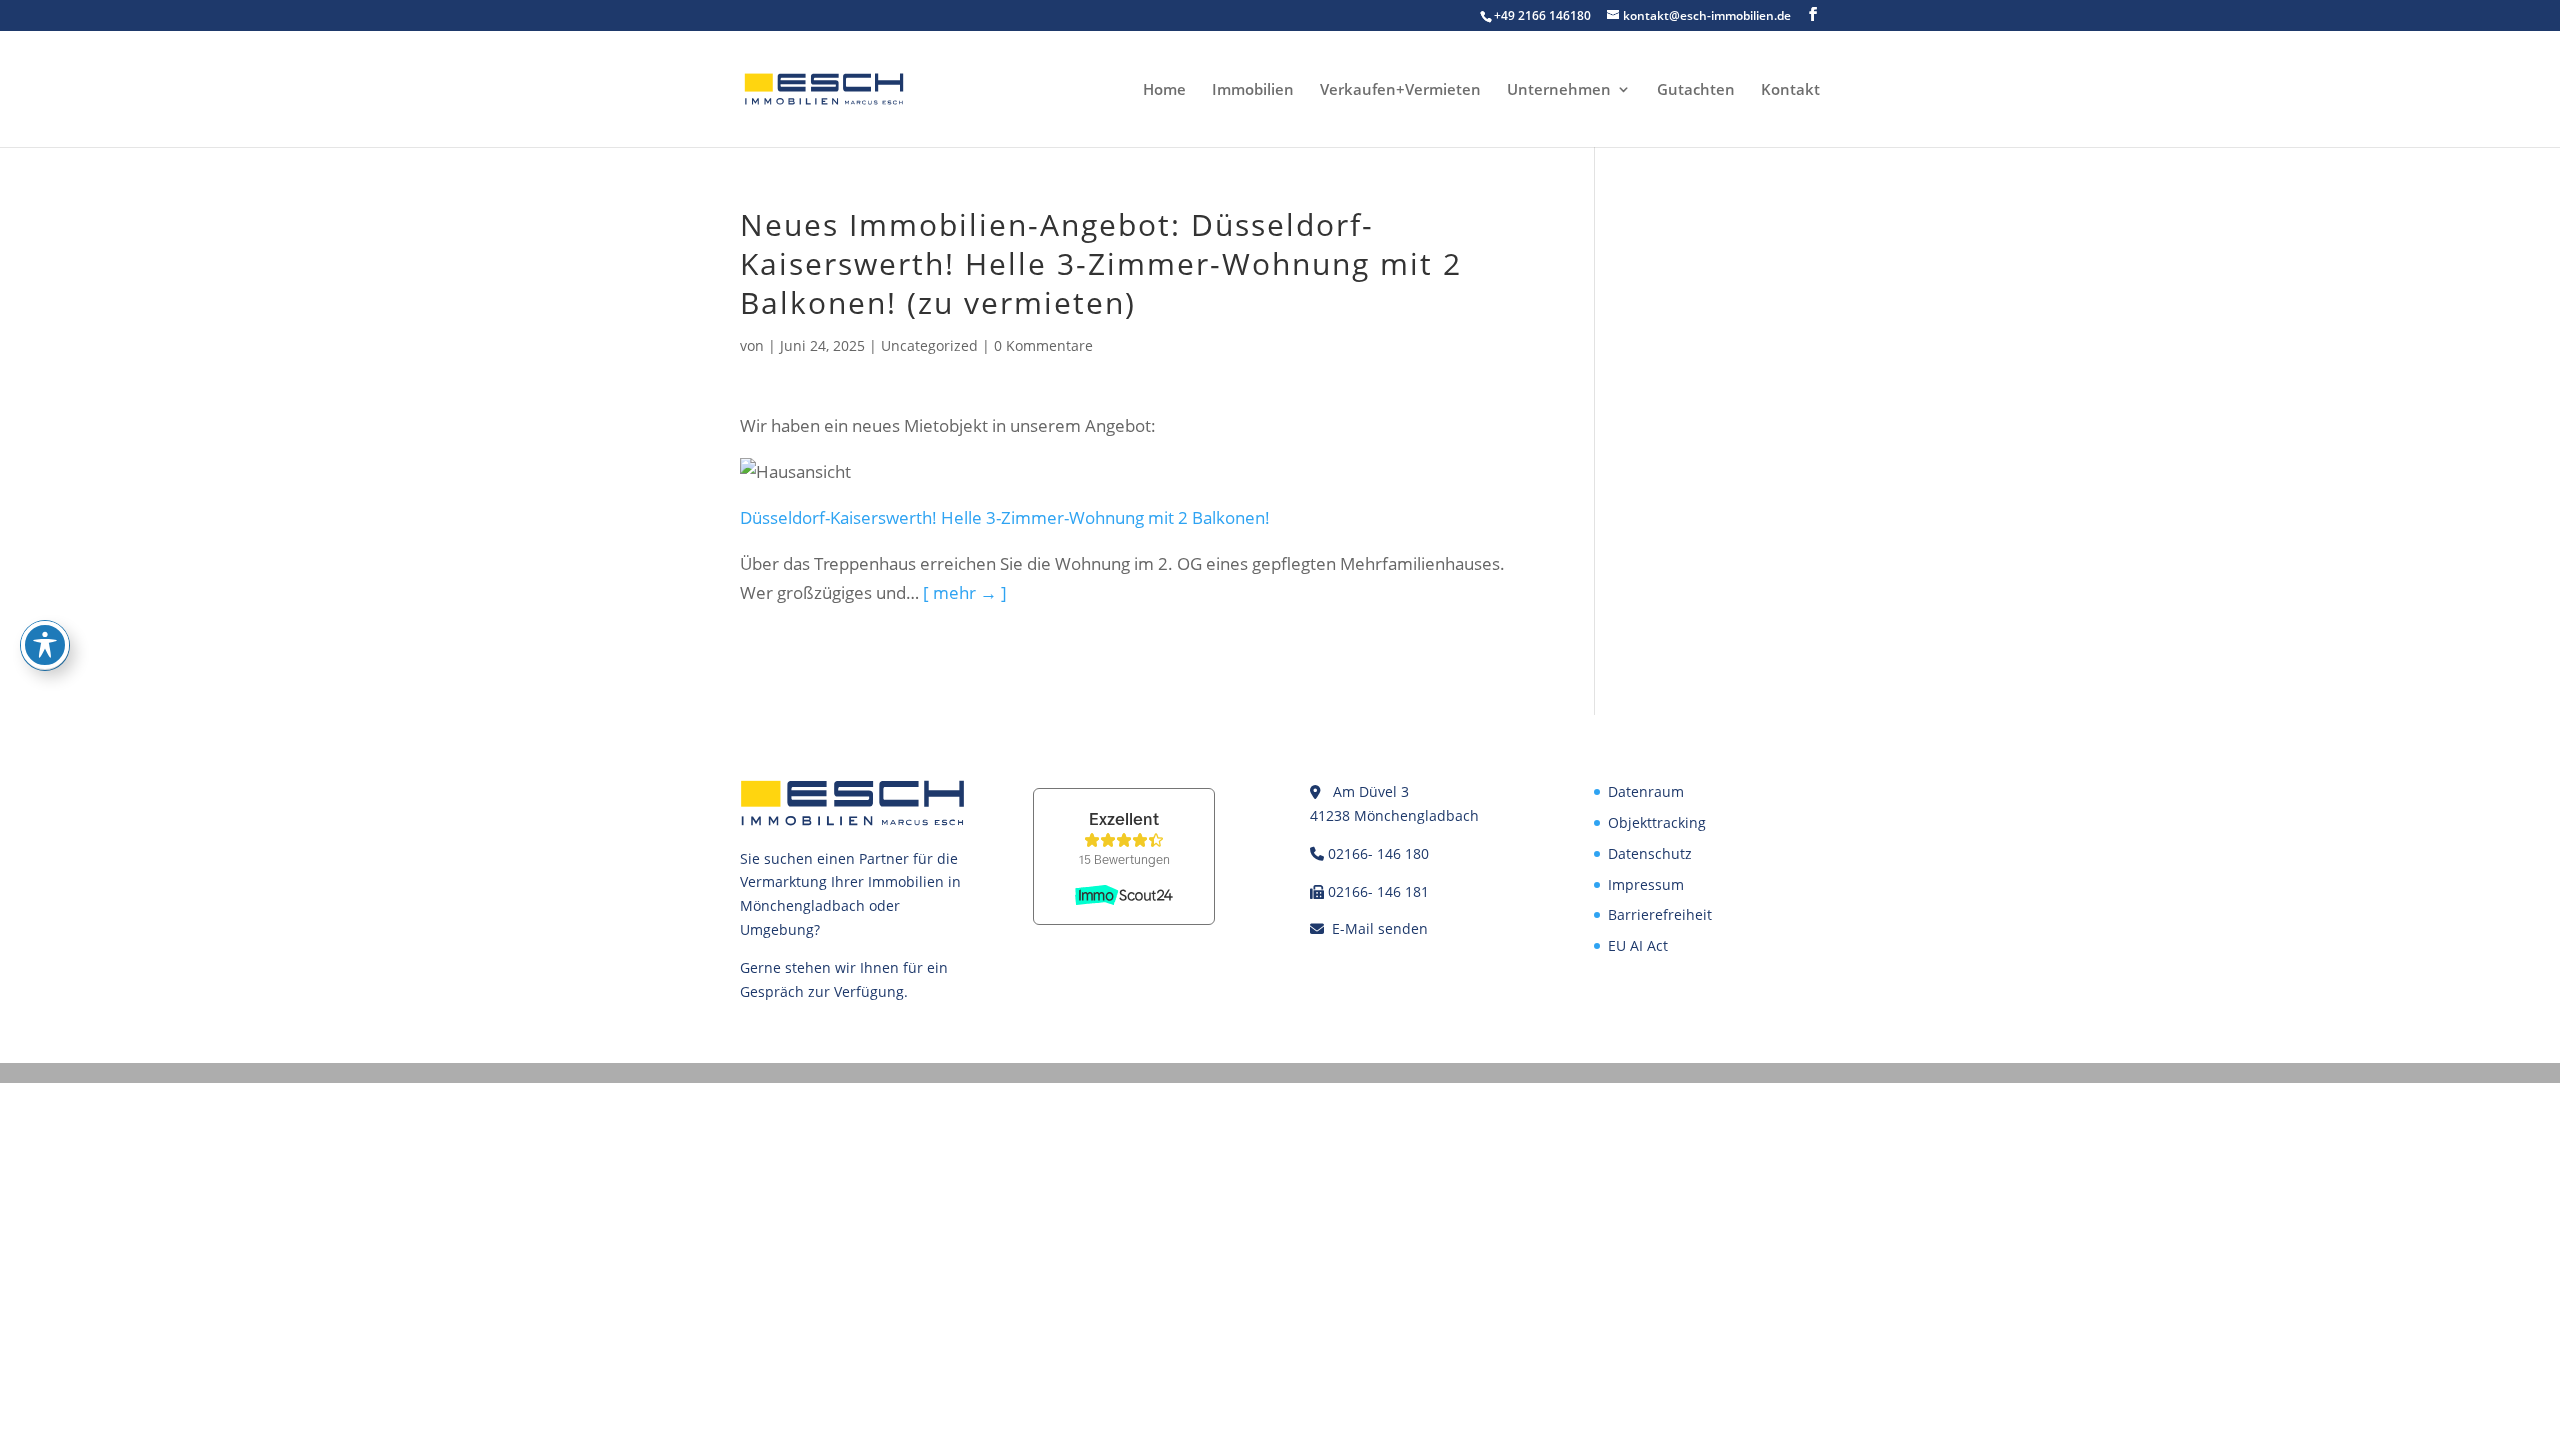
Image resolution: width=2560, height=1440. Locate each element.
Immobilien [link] (1253, 90)
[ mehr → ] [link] (965, 592)
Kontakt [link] (1790, 90)
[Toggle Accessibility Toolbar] (45, 645)
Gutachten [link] (1696, 90)
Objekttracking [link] (1657, 822)
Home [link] (1164, 90)
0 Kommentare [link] (1043, 345)
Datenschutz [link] (1650, 853)
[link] (824, 87)
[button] (1813, 14)
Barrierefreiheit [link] (1660, 914)
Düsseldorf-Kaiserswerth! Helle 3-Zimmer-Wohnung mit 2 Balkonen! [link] (1005, 517)
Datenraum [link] (1646, 791)
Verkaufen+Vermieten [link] (1400, 90)
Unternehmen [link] (1559, 90)
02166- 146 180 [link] (1378, 853)
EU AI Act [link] (1638, 945)
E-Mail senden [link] (1380, 928)
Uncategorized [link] (929, 345)
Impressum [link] (1646, 884)
